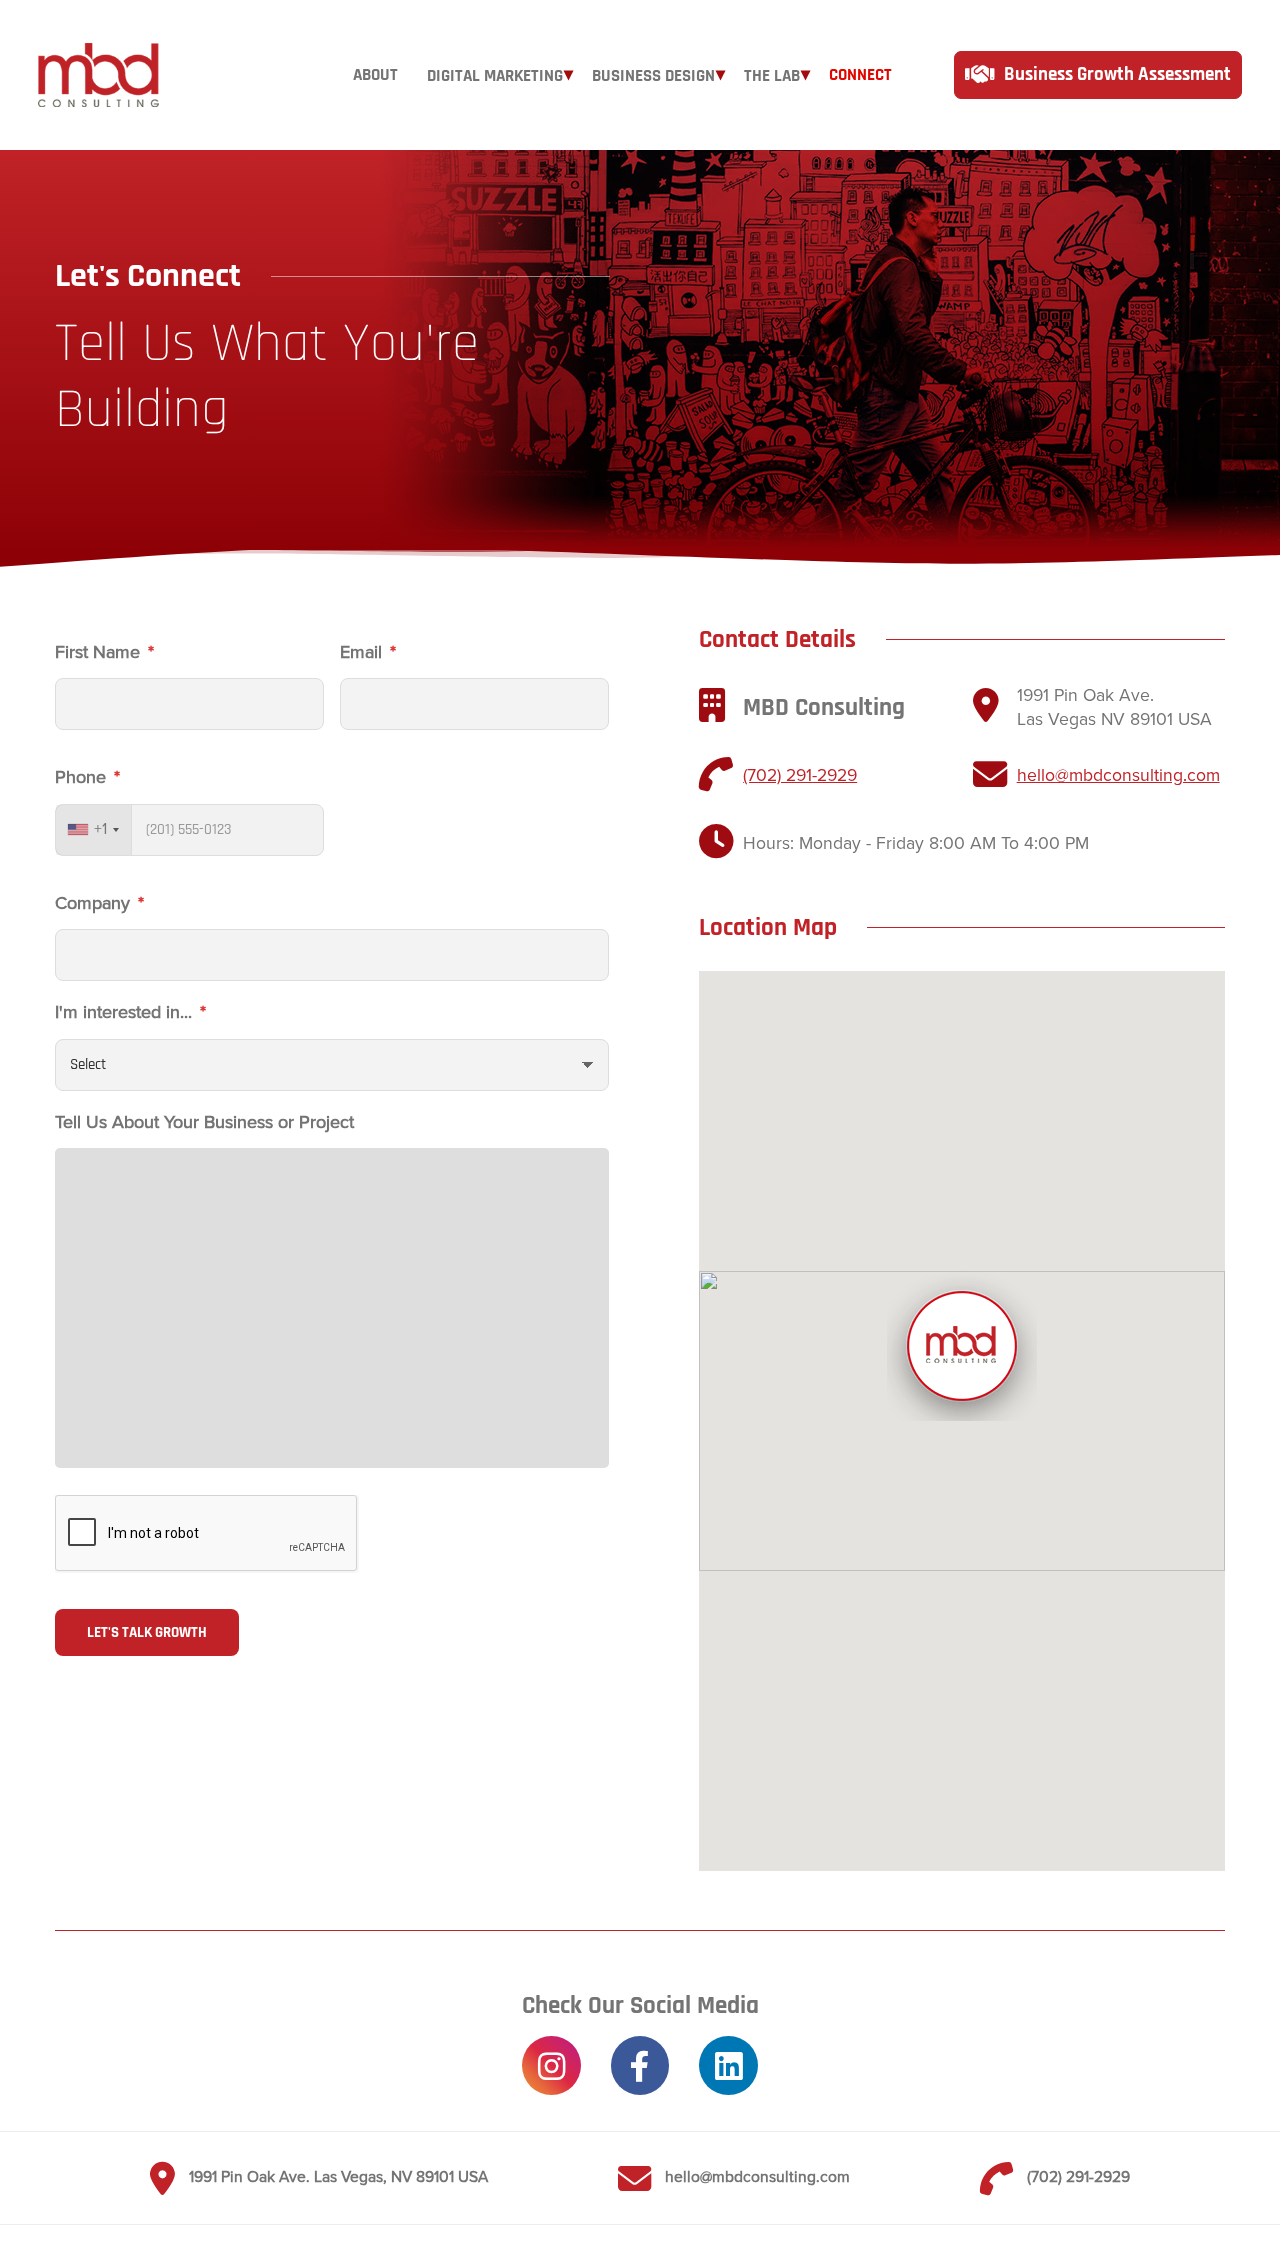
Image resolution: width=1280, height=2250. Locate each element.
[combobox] (94, 830)
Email (368, 652)
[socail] (551, 2065)
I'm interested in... (130, 1012)
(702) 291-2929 (800, 775)
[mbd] (98, 75)
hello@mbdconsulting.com (1118, 775)
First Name (104, 652)
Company (99, 903)
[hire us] (1097, 75)
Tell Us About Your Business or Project (204, 1122)
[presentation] (207, 1534)
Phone (87, 777)
